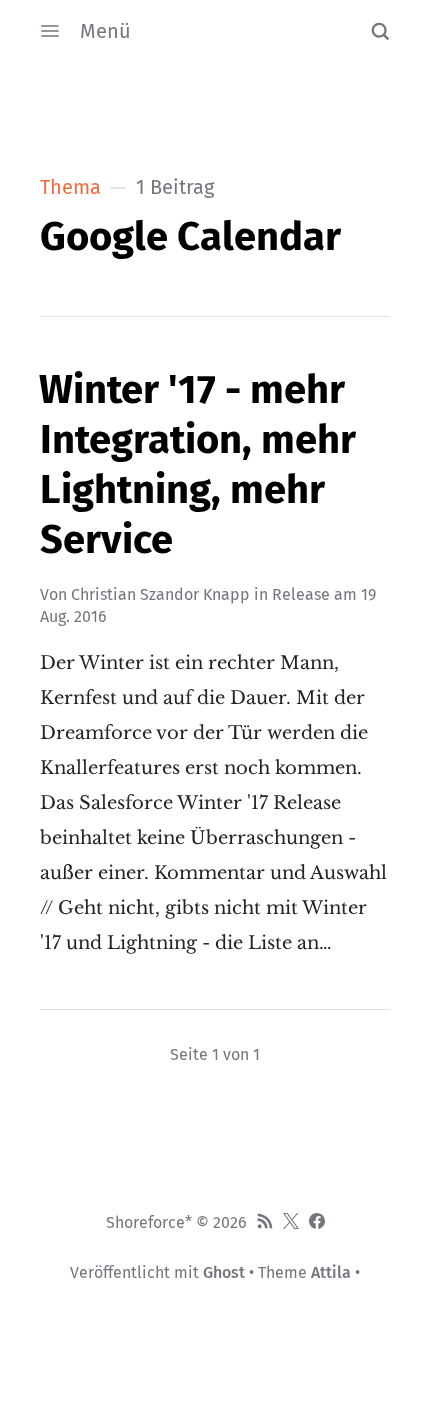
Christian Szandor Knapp (160, 594)
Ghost (224, 1272)
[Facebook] (317, 1223)
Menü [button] (105, 31)
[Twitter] (291, 1223)
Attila (331, 1272)
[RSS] (265, 1223)
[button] (380, 31)
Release (301, 594)
